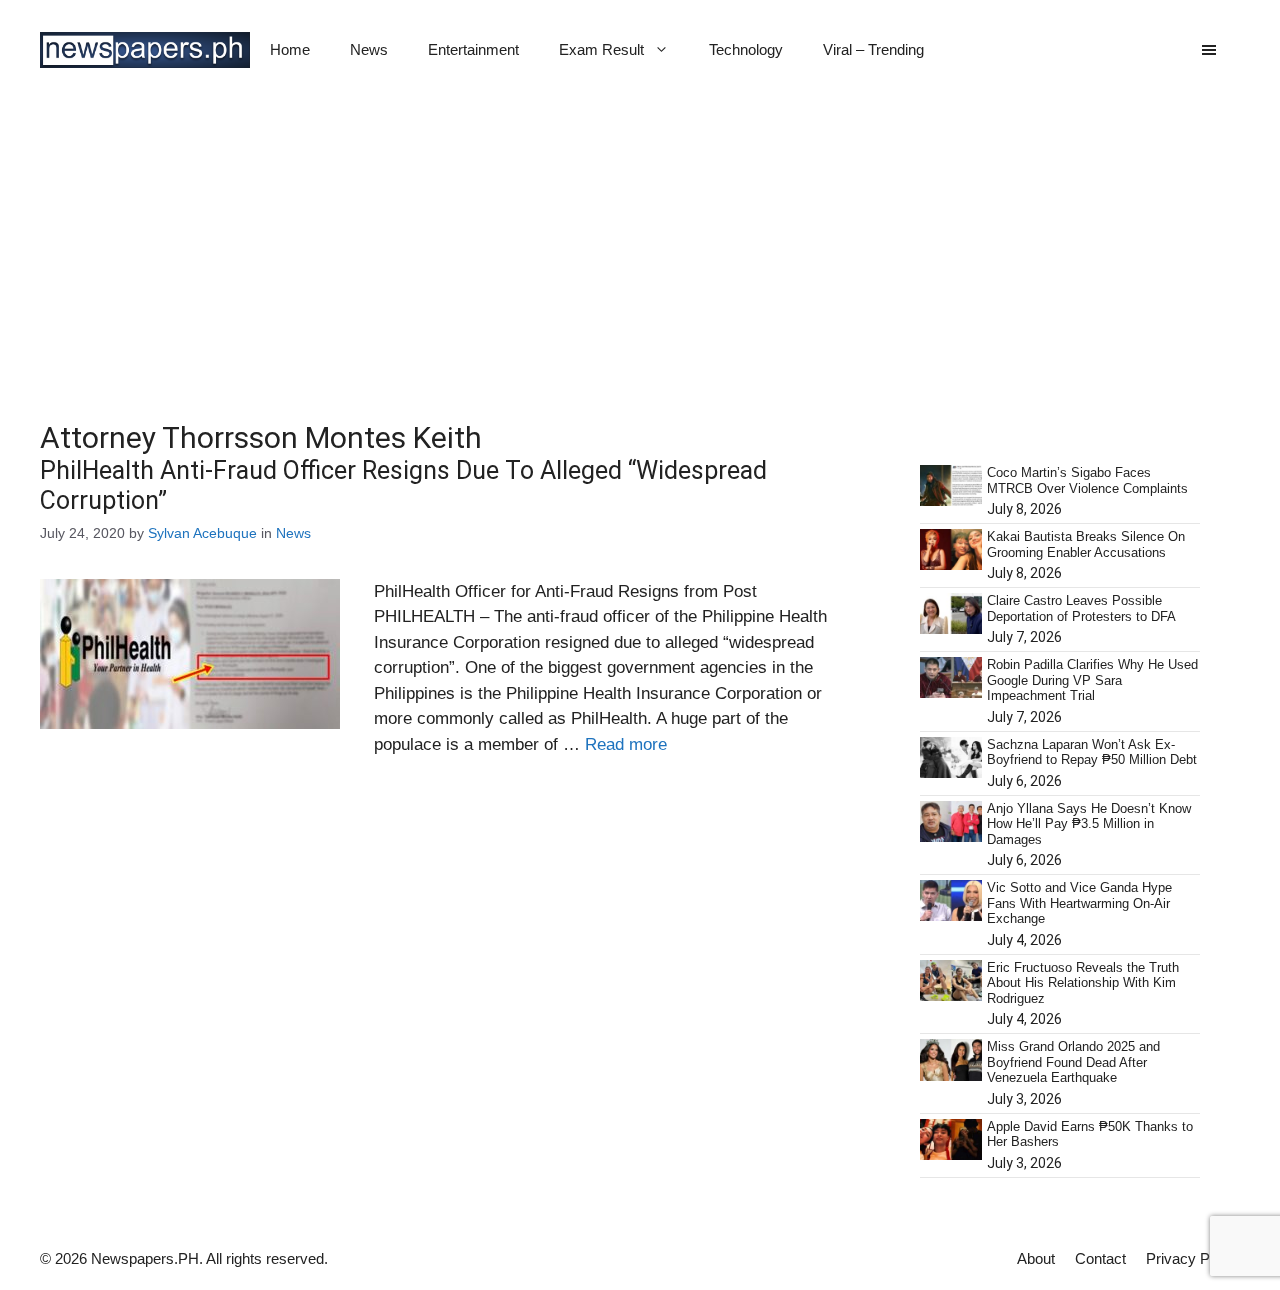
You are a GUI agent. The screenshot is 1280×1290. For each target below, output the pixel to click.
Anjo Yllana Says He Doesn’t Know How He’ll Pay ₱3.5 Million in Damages (1089, 824)
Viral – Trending (873, 49)
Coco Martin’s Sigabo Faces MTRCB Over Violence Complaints (1087, 480)
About (1036, 1258)
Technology (746, 49)
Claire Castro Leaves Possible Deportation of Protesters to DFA (1081, 608)
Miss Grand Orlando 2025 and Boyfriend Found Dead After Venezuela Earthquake (1073, 1062)
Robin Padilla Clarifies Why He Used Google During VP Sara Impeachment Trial (1092, 680)
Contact (1100, 1258)
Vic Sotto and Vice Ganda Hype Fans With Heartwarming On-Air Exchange (1079, 903)
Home (290, 49)
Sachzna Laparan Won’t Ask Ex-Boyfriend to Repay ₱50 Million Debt (1092, 752)
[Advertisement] (640, 250)
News (369, 49)
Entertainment (473, 49)
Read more (626, 744)
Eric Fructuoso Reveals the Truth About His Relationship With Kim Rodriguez (1083, 983)
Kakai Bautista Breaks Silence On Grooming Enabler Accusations (1086, 544)
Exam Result (601, 49)
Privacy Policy (1193, 1258)
